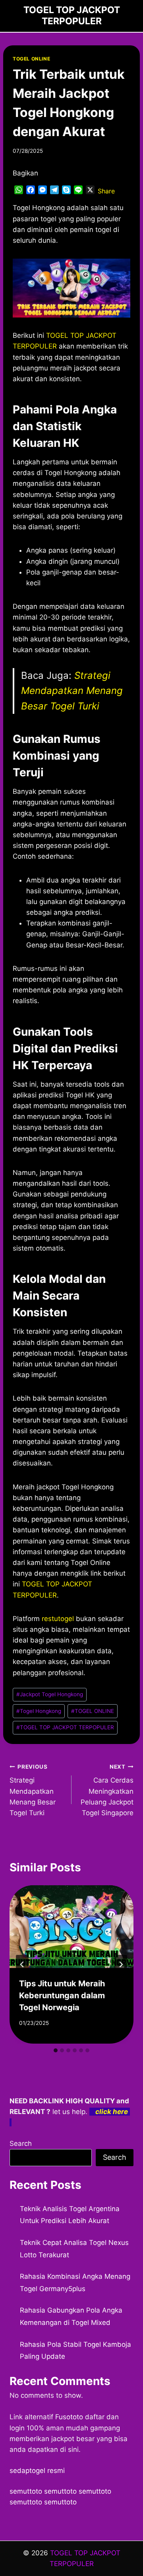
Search (21, 2143)
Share (106, 191)
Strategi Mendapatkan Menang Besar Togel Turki (72, 691)
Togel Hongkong (39, 1711)
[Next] (121, 1964)
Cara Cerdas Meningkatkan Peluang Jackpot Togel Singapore (107, 1790)
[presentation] (71, 1927)
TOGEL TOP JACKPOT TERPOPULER (65, 1727)
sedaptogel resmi (37, 2471)
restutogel (58, 1619)
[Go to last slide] (22, 1964)
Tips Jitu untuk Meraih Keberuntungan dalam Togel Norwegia (62, 1995)
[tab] (56, 2050)
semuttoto (26, 2491)
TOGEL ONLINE (31, 59)
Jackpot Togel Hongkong (50, 1694)
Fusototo (69, 2417)
